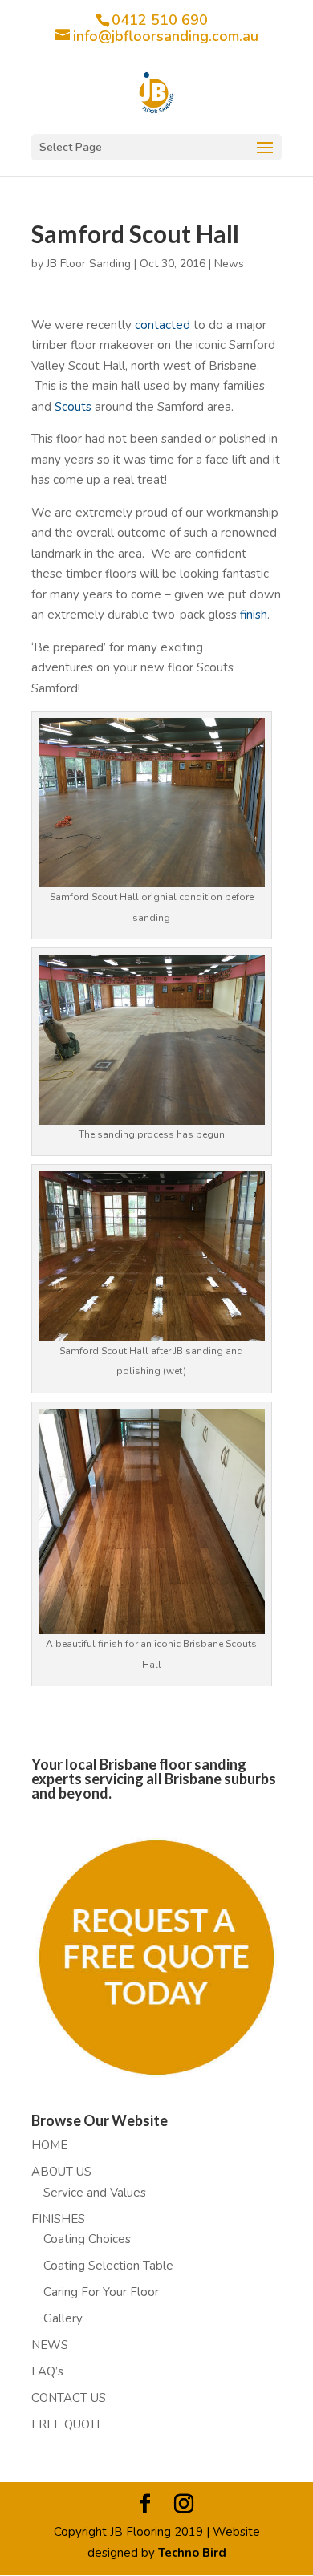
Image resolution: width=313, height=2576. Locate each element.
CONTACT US (69, 2398)
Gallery (63, 2318)
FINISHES (58, 2219)
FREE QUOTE (67, 2424)
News (229, 264)
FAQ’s (47, 2371)
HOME (49, 2145)
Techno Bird (192, 2553)
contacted (163, 325)
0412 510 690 (160, 20)
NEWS (50, 2345)
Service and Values (95, 2193)
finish (254, 615)
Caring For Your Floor (101, 2292)
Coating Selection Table (108, 2266)
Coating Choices (87, 2239)
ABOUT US (61, 2172)
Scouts (73, 407)
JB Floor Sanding (89, 264)
